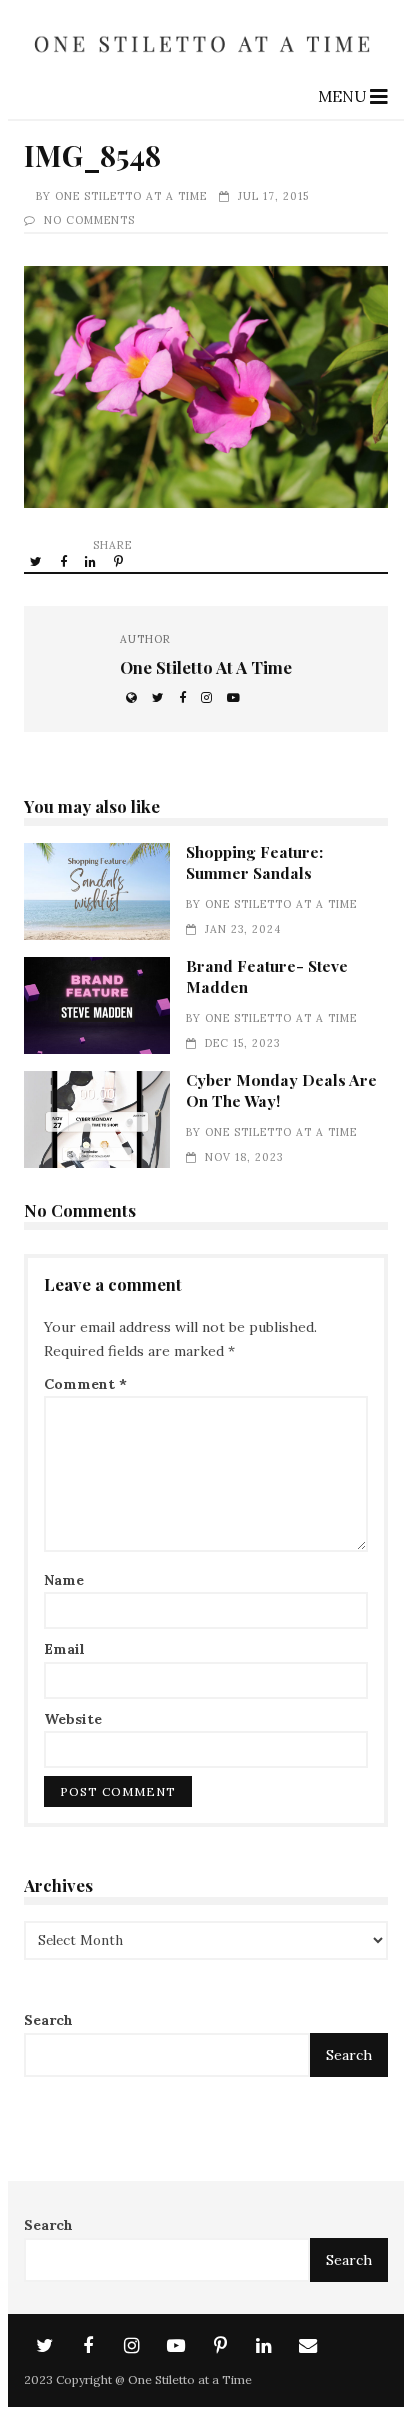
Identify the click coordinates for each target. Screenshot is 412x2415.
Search (48, 2020)
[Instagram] (132, 2346)
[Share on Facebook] (65, 561)
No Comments (89, 220)
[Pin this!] (120, 561)
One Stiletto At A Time (131, 196)
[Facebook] (88, 2346)
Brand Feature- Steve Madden (96, 1005)
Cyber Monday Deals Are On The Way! (96, 1119)
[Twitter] (44, 2346)
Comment (85, 1384)
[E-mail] (308, 2346)
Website (73, 1719)
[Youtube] (176, 2346)
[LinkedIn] (264, 2346)
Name (64, 1580)
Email (64, 1649)
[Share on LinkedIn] (92, 561)
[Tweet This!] (37, 561)
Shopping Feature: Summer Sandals (96, 891)
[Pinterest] (220, 2346)
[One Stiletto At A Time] (205, 60)
